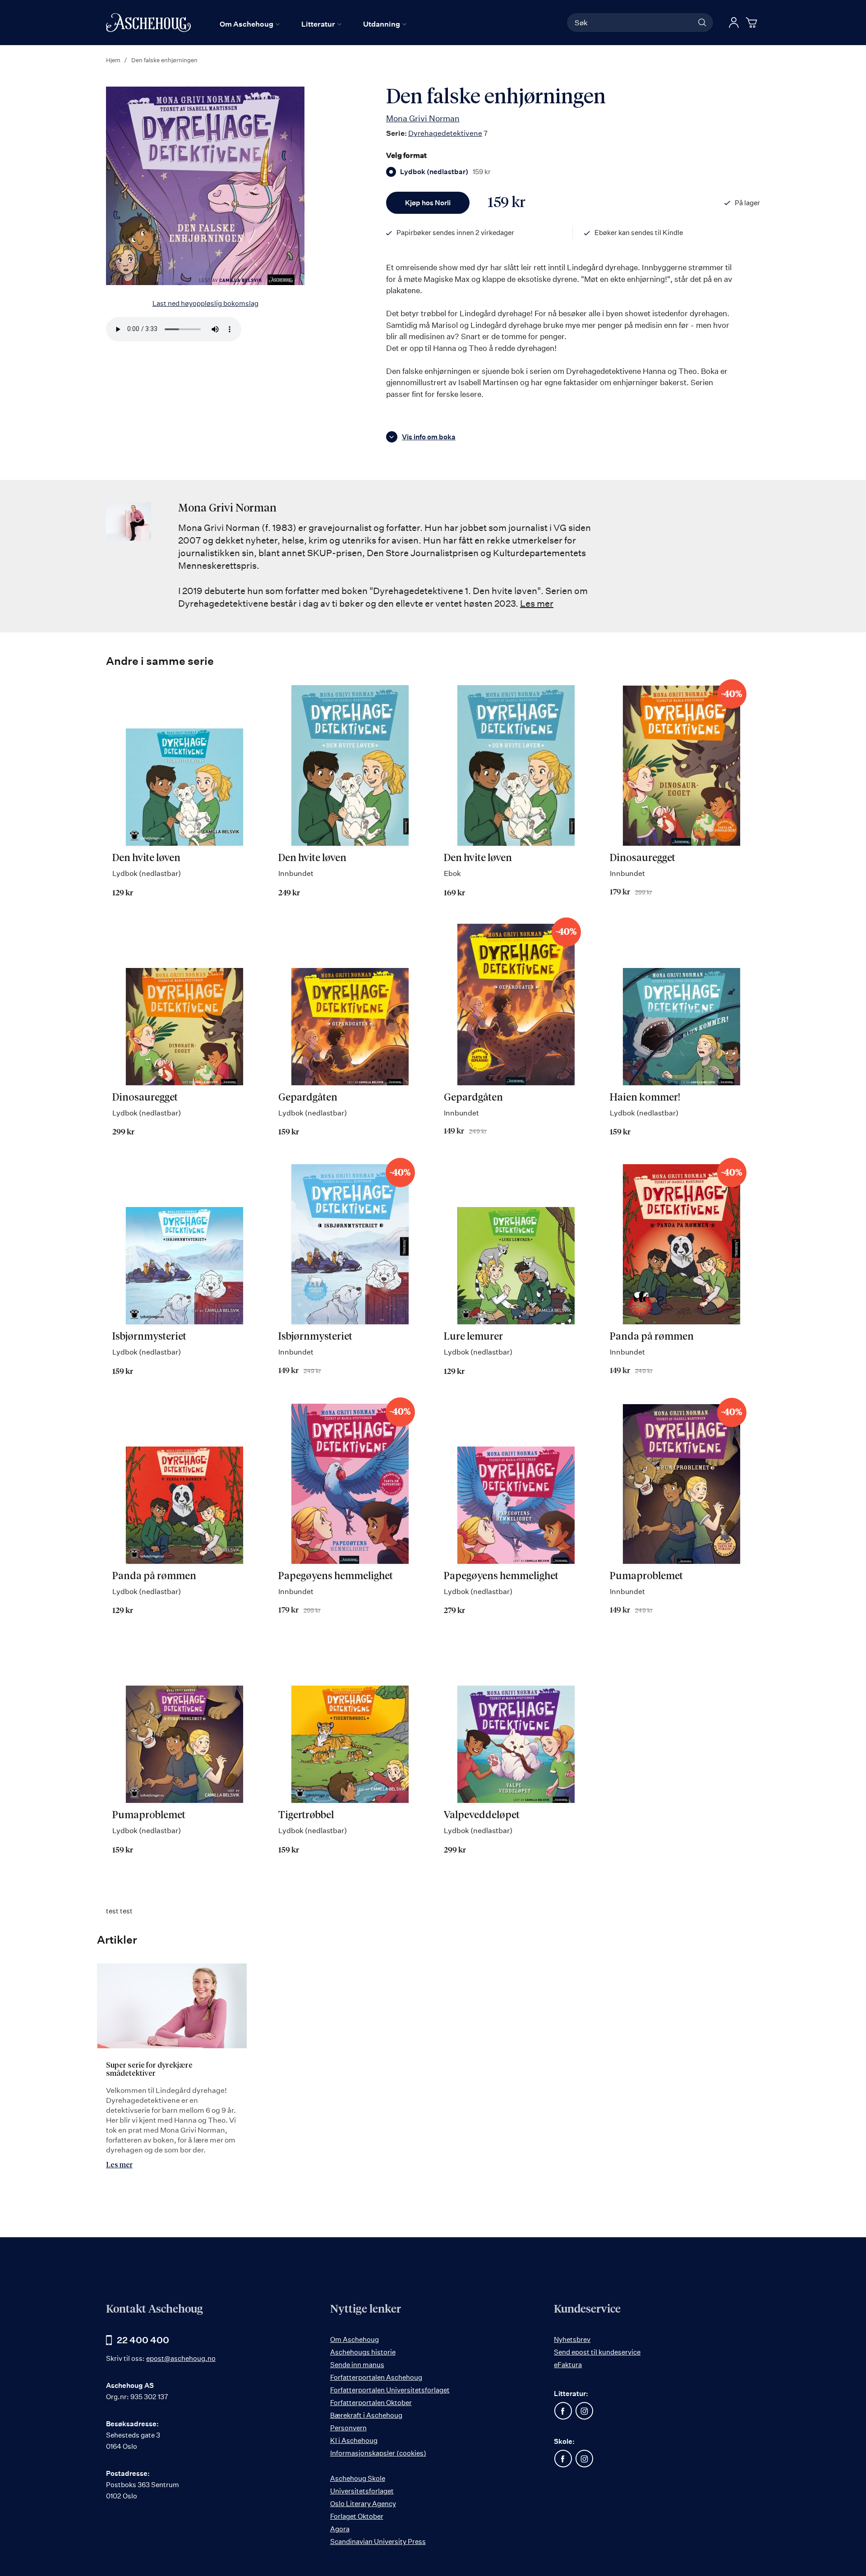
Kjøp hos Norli (428, 203)
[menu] (313, 24)
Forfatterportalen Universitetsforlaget (390, 2390)
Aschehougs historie (363, 2352)
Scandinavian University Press (378, 2541)
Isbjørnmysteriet (149, 1337)
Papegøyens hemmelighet (336, 1576)
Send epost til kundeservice (597, 2352)
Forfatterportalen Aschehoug (376, 2377)
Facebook (563, 2411)
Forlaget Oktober (357, 2516)
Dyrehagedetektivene (445, 133)
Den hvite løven (146, 858)
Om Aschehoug (355, 2339)
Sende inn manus (357, 2365)
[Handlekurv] (753, 23)
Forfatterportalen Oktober (371, 2403)
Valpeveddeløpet (482, 1816)
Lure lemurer (473, 1337)
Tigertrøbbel (306, 1816)
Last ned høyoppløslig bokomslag (205, 303)
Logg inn (734, 23)
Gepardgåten (308, 1098)
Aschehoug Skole (358, 2478)
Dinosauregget (643, 858)
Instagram (584, 2411)
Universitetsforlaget (362, 2491)
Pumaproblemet (646, 1576)
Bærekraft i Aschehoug (366, 2415)
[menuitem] (250, 24)
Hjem (113, 60)
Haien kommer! (645, 1098)
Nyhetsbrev (572, 2339)
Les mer (537, 603)
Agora (340, 2529)
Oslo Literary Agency (363, 2504)
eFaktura (568, 2365)
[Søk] (702, 23)
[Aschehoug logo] (148, 23)
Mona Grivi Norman (423, 118)
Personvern (348, 2428)
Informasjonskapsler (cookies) (378, 2453)
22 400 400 (143, 2340)
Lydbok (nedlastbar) (445, 172)
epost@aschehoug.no (181, 2358)
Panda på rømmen (652, 1337)
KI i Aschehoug (354, 2440)
